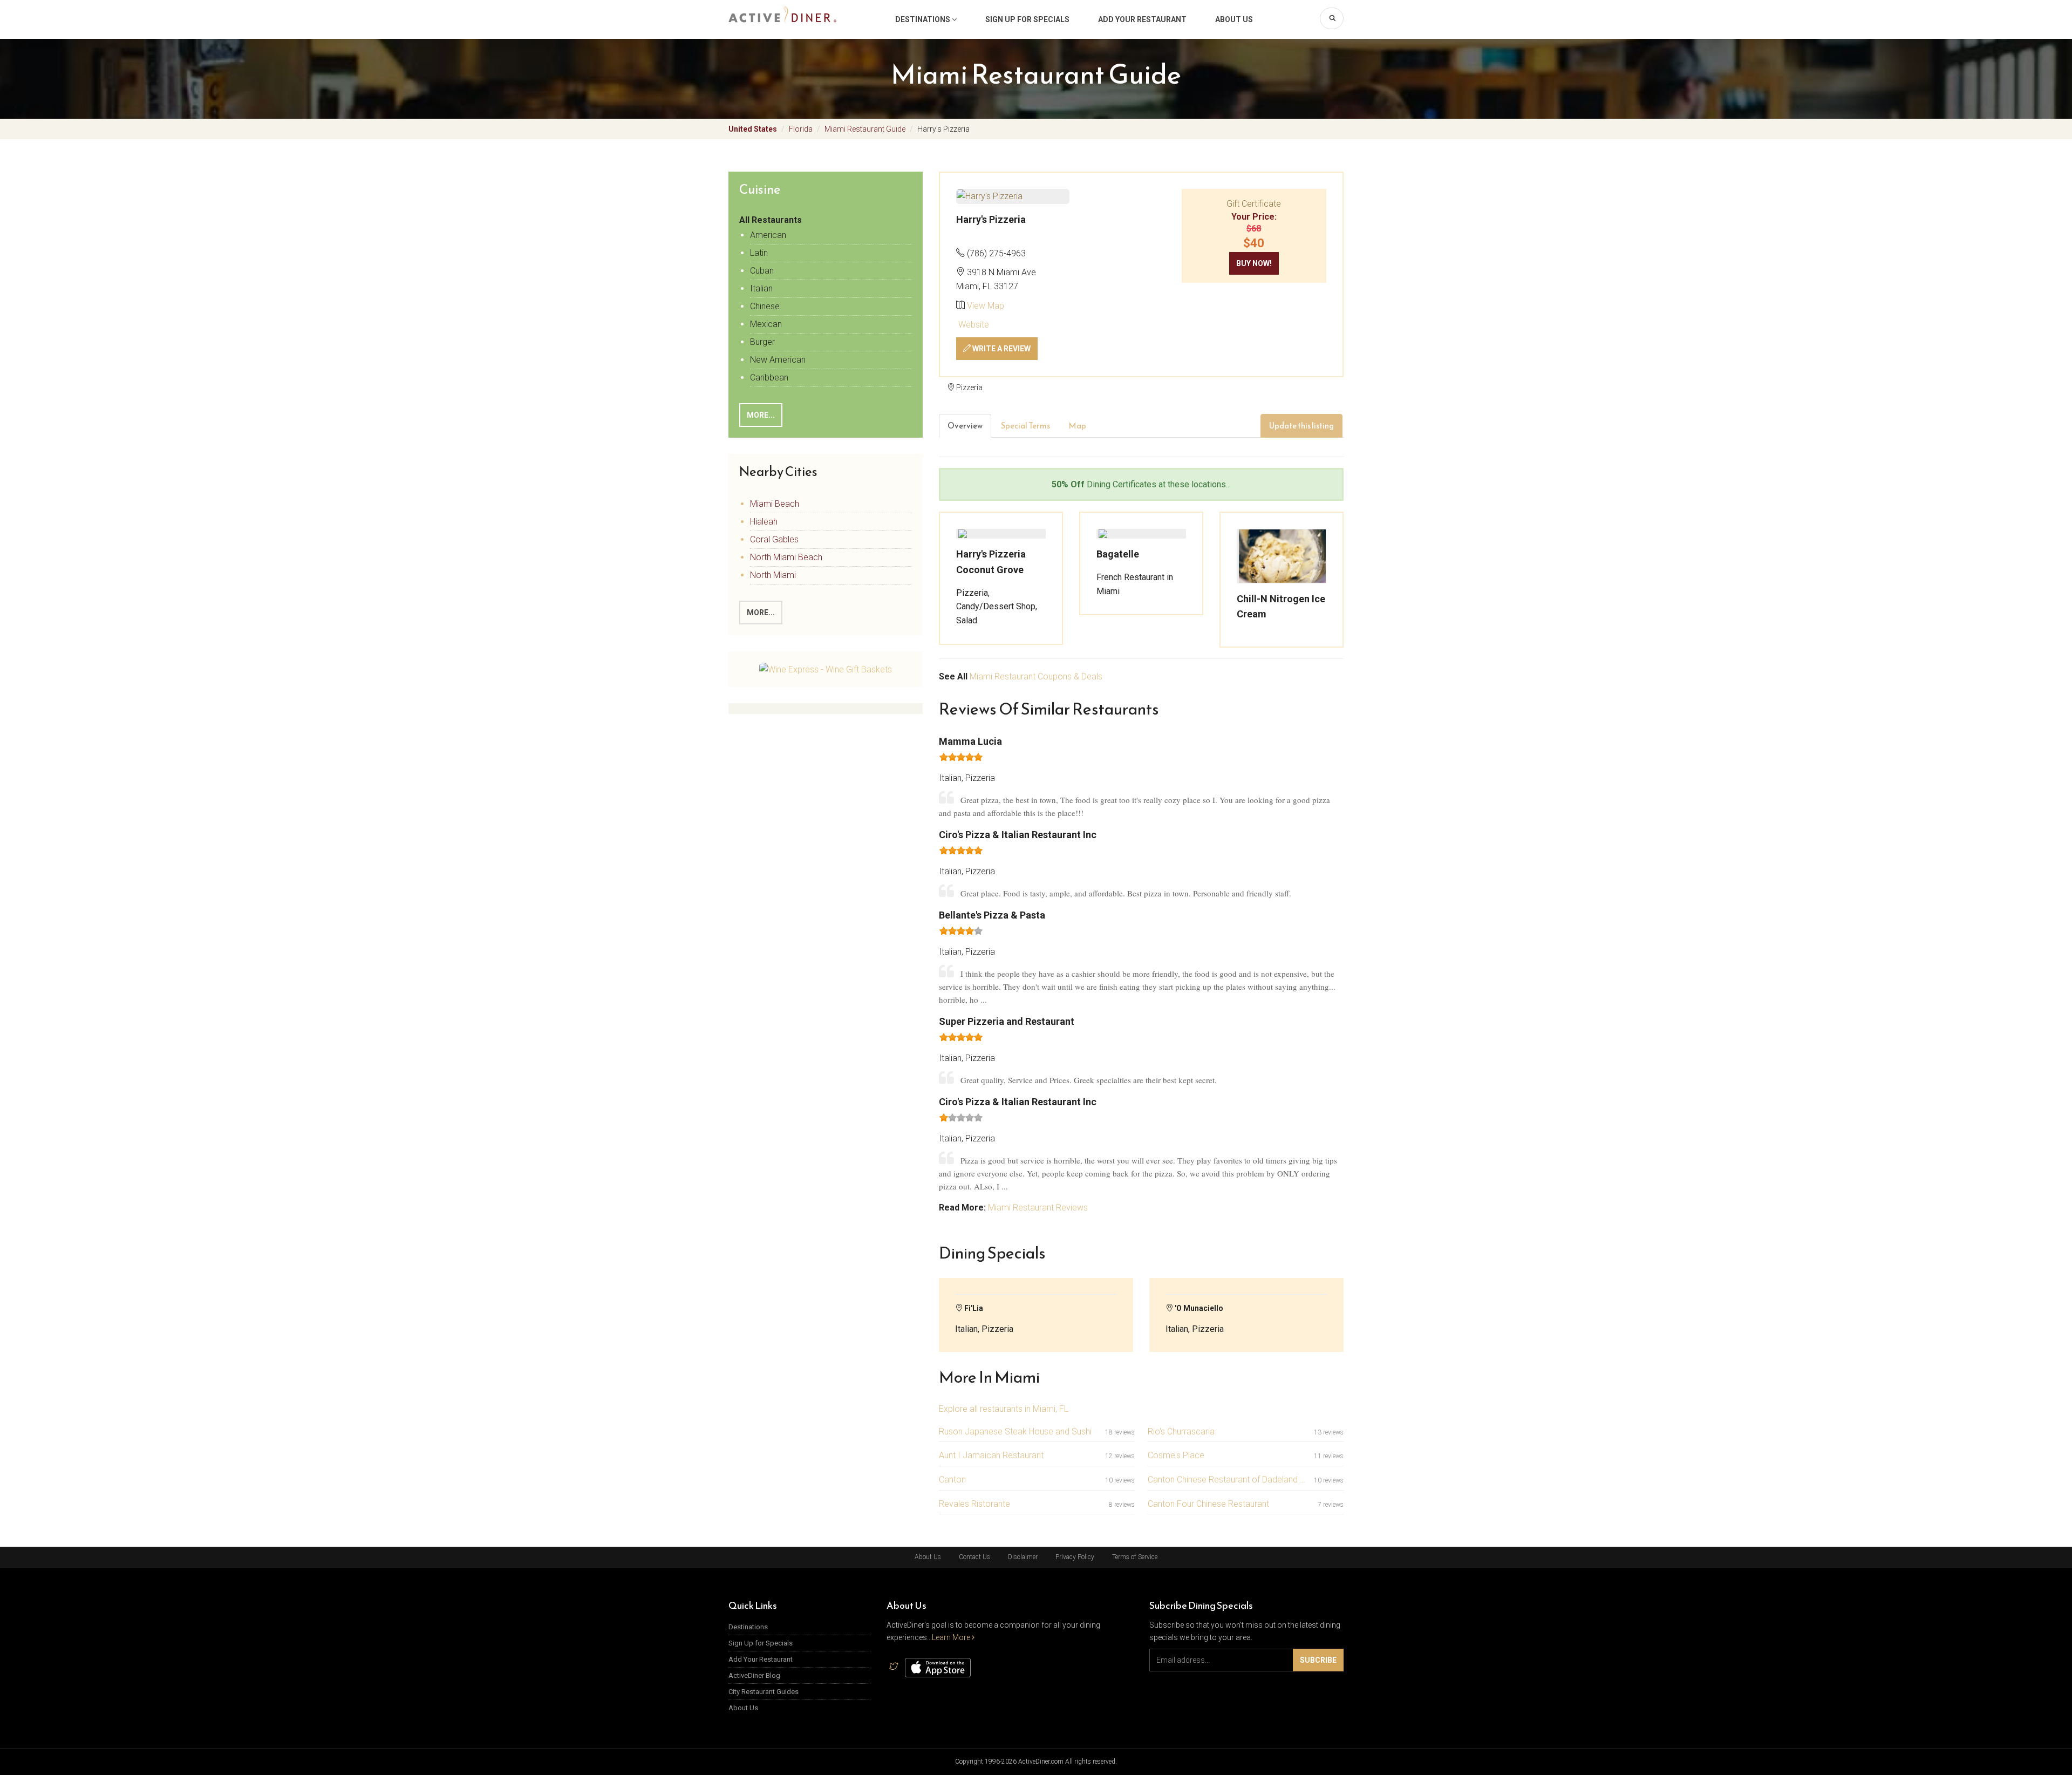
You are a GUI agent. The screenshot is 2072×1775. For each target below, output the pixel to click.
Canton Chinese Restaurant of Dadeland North (1229, 1480)
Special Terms (1025, 426)
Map (1077, 426)
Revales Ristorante (974, 1504)
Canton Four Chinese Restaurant (1208, 1504)
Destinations (923, 19)
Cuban (762, 271)
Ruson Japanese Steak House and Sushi (1015, 1431)
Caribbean (769, 378)
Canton (952, 1480)
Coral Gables (774, 539)
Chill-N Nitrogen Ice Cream (1281, 607)
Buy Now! (1254, 263)
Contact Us (974, 1557)
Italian (761, 288)
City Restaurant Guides (764, 1692)
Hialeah (764, 522)
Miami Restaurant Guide (865, 129)
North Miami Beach (786, 557)
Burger (762, 342)
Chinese (765, 306)
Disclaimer (1023, 1557)
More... (761, 415)
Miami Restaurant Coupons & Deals (1036, 676)
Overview (965, 426)
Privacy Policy (1075, 1557)
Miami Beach (775, 504)
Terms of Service (1135, 1557)
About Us (1234, 19)
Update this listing (1301, 426)
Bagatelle (1118, 554)
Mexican (766, 324)
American (768, 235)
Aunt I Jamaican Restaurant (991, 1455)
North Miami (773, 575)
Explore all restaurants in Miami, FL (1004, 1409)
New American (778, 360)
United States (753, 129)
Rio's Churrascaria (1181, 1431)
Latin (759, 253)
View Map (986, 306)
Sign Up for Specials (1027, 19)
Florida (801, 129)
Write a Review (1001, 349)
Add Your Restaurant (1142, 19)
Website (973, 325)
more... (761, 613)
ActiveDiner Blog (754, 1675)
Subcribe (1318, 1660)
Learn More (952, 1637)
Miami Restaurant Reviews (1038, 1208)
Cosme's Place (1176, 1455)
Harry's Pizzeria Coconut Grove (991, 562)
